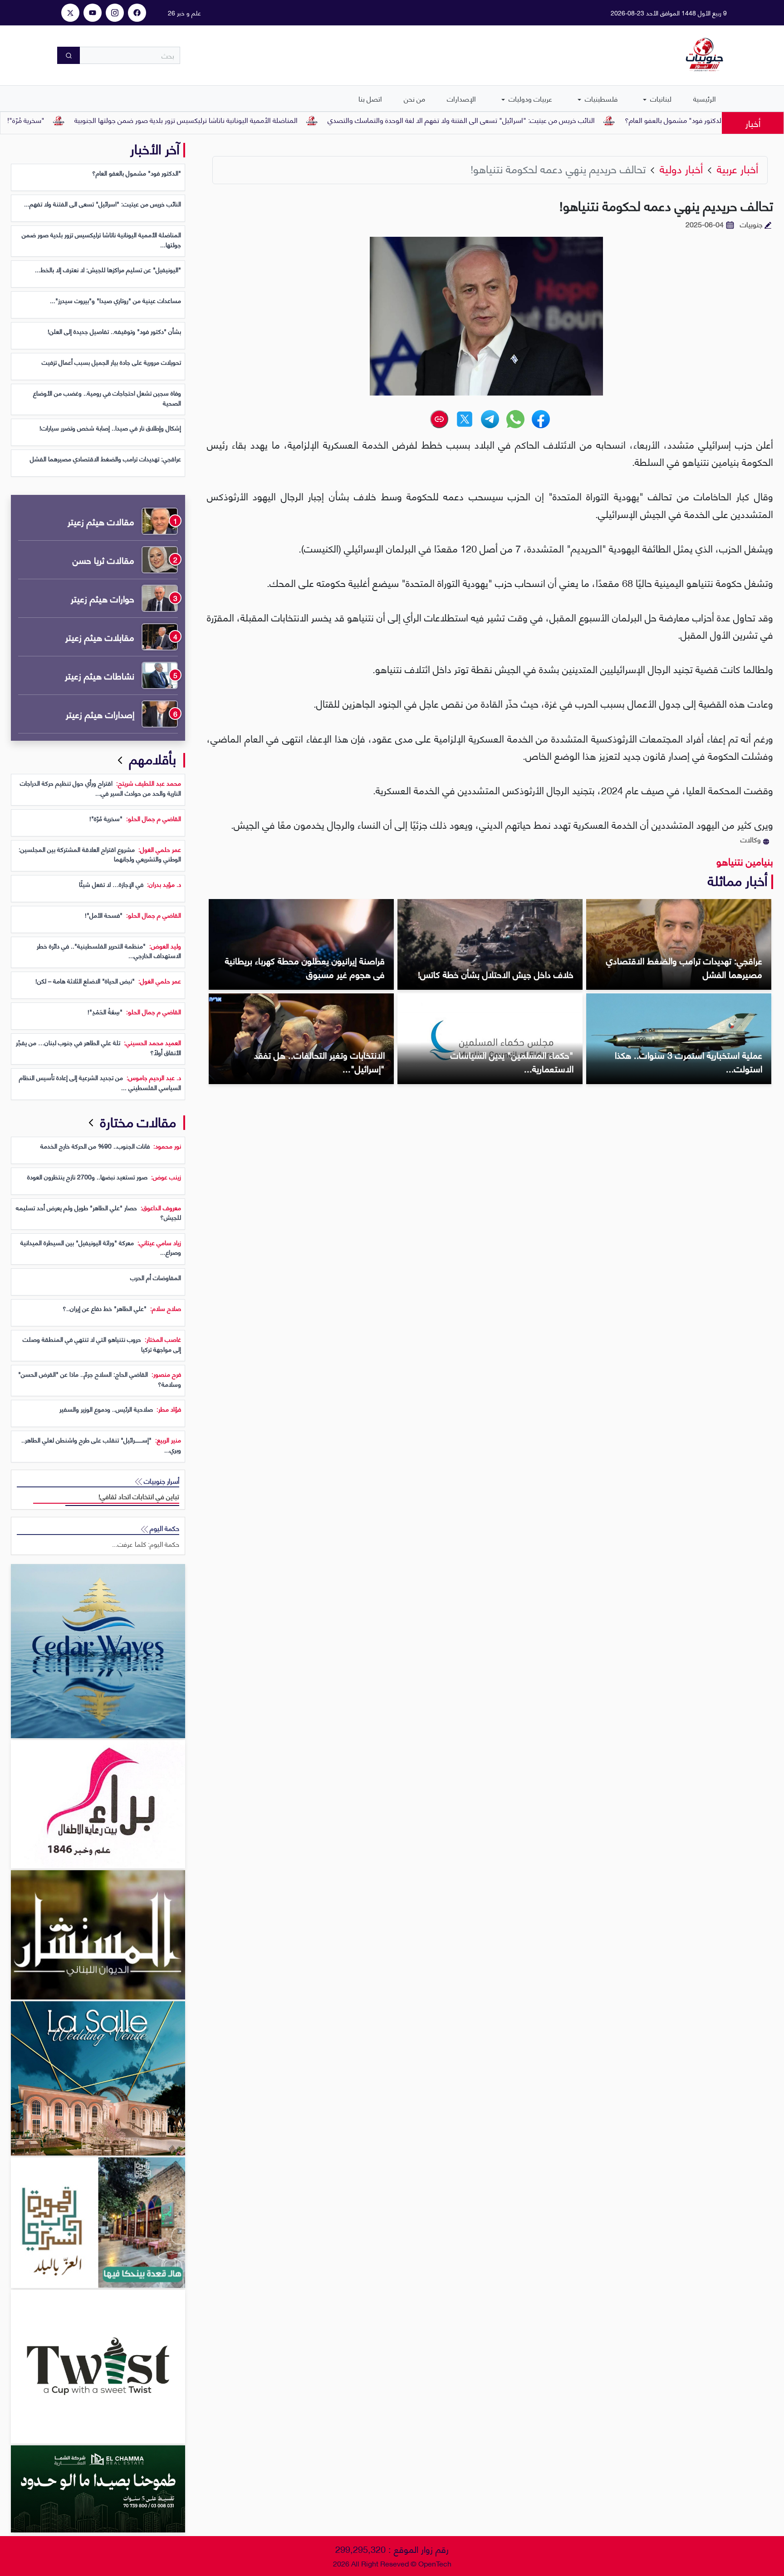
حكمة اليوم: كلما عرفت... (146, 1544)
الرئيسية (705, 98)
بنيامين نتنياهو (745, 861)
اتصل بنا (370, 98)
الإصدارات (461, 98)
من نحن (414, 98)
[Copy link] (439, 419)
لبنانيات (660, 98)
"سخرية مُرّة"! (102, 120)
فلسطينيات (600, 98)
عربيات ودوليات (529, 98)
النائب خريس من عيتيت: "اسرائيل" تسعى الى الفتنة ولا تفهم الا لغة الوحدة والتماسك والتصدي (537, 120)
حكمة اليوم (164, 1528)
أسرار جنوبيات (161, 1481)
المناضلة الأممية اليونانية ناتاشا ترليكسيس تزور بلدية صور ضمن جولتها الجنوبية (262, 120)
